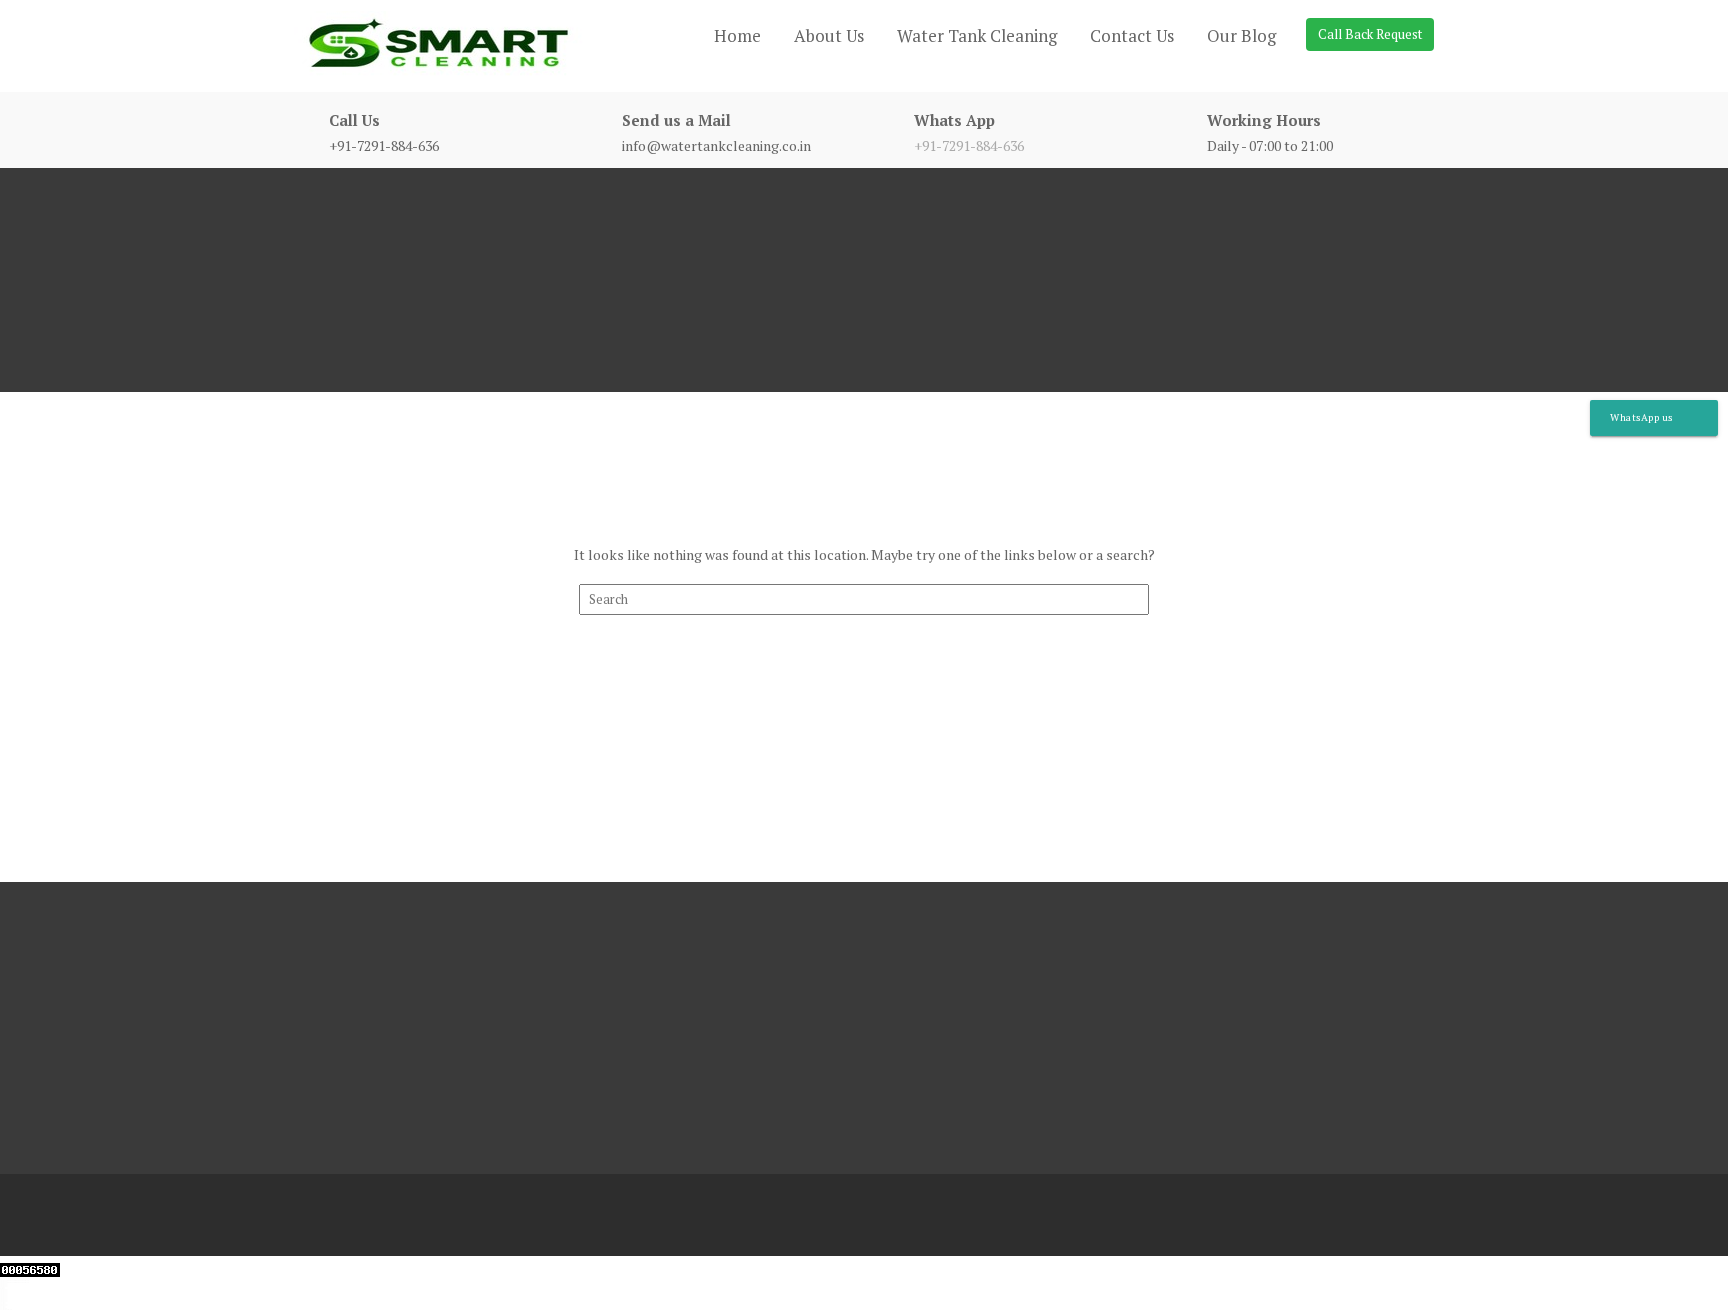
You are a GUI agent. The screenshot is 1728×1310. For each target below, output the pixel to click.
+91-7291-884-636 (969, 145)
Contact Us (1132, 35)
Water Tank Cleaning (977, 35)
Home (737, 35)
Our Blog (1241, 35)
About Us (829, 35)
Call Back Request (1370, 34)
